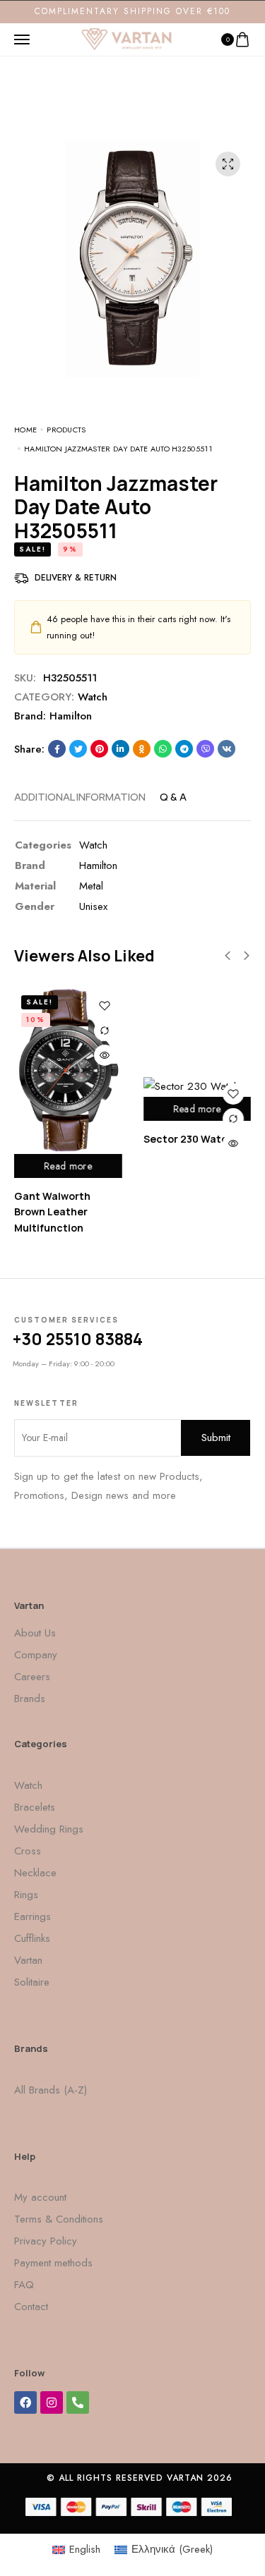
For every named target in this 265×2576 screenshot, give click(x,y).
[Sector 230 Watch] (198, 1086)
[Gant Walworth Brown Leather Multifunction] (68, 1071)
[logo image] (126, 38)
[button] (228, 956)
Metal (91, 886)
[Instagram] (52, 2402)
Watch (93, 697)
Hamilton (71, 716)
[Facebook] (25, 2402)
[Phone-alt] (78, 2402)
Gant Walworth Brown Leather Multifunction (52, 1212)
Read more (68, 1166)
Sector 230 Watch (189, 1139)
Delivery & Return (76, 578)
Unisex (93, 906)
